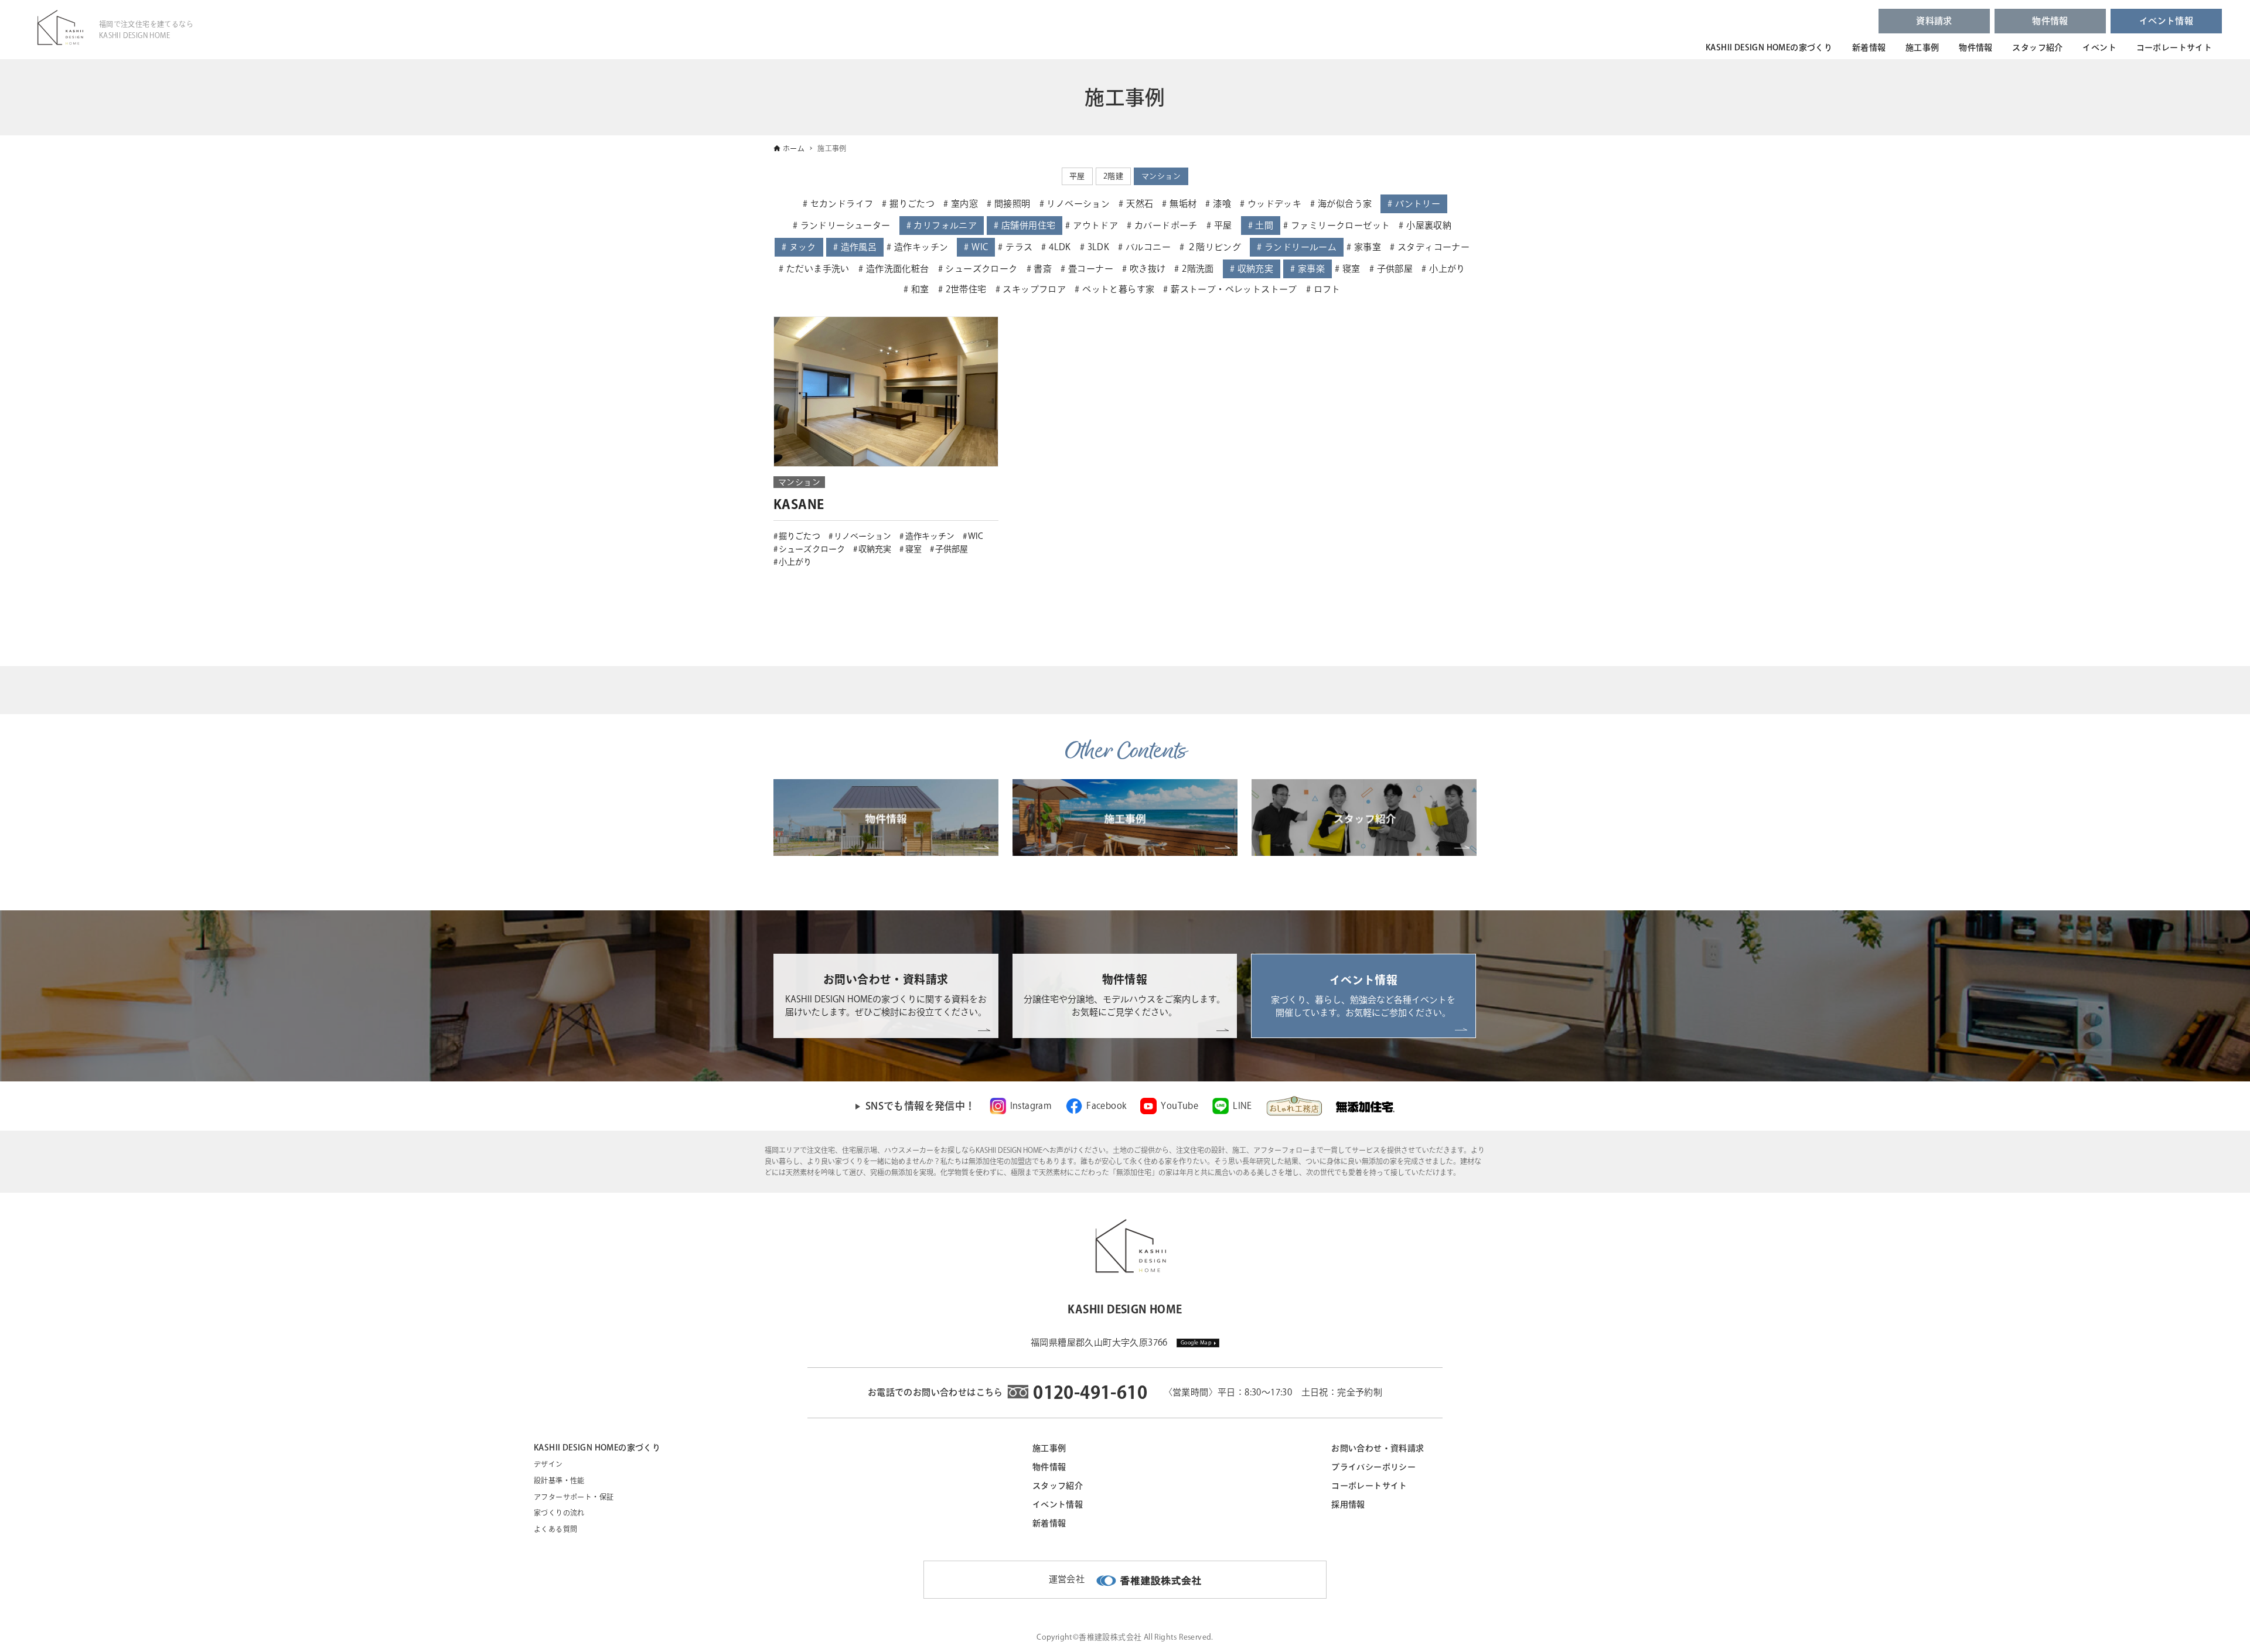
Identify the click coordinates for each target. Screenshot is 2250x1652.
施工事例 (1922, 47)
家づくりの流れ (559, 1513)
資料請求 (1934, 21)
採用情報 (1348, 1504)
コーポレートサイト (2174, 47)
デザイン (548, 1464)
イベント (2099, 47)
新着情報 (1869, 47)
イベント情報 (2166, 21)
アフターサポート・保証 (574, 1497)
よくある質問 (555, 1529)
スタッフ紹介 (2037, 47)
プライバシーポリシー (1373, 1467)
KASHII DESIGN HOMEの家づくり (1769, 47)
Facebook (1106, 1106)
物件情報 (2050, 21)
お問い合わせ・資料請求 (1378, 1448)
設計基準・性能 (559, 1480)
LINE (1242, 1106)
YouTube (1179, 1106)
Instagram (1031, 1106)
